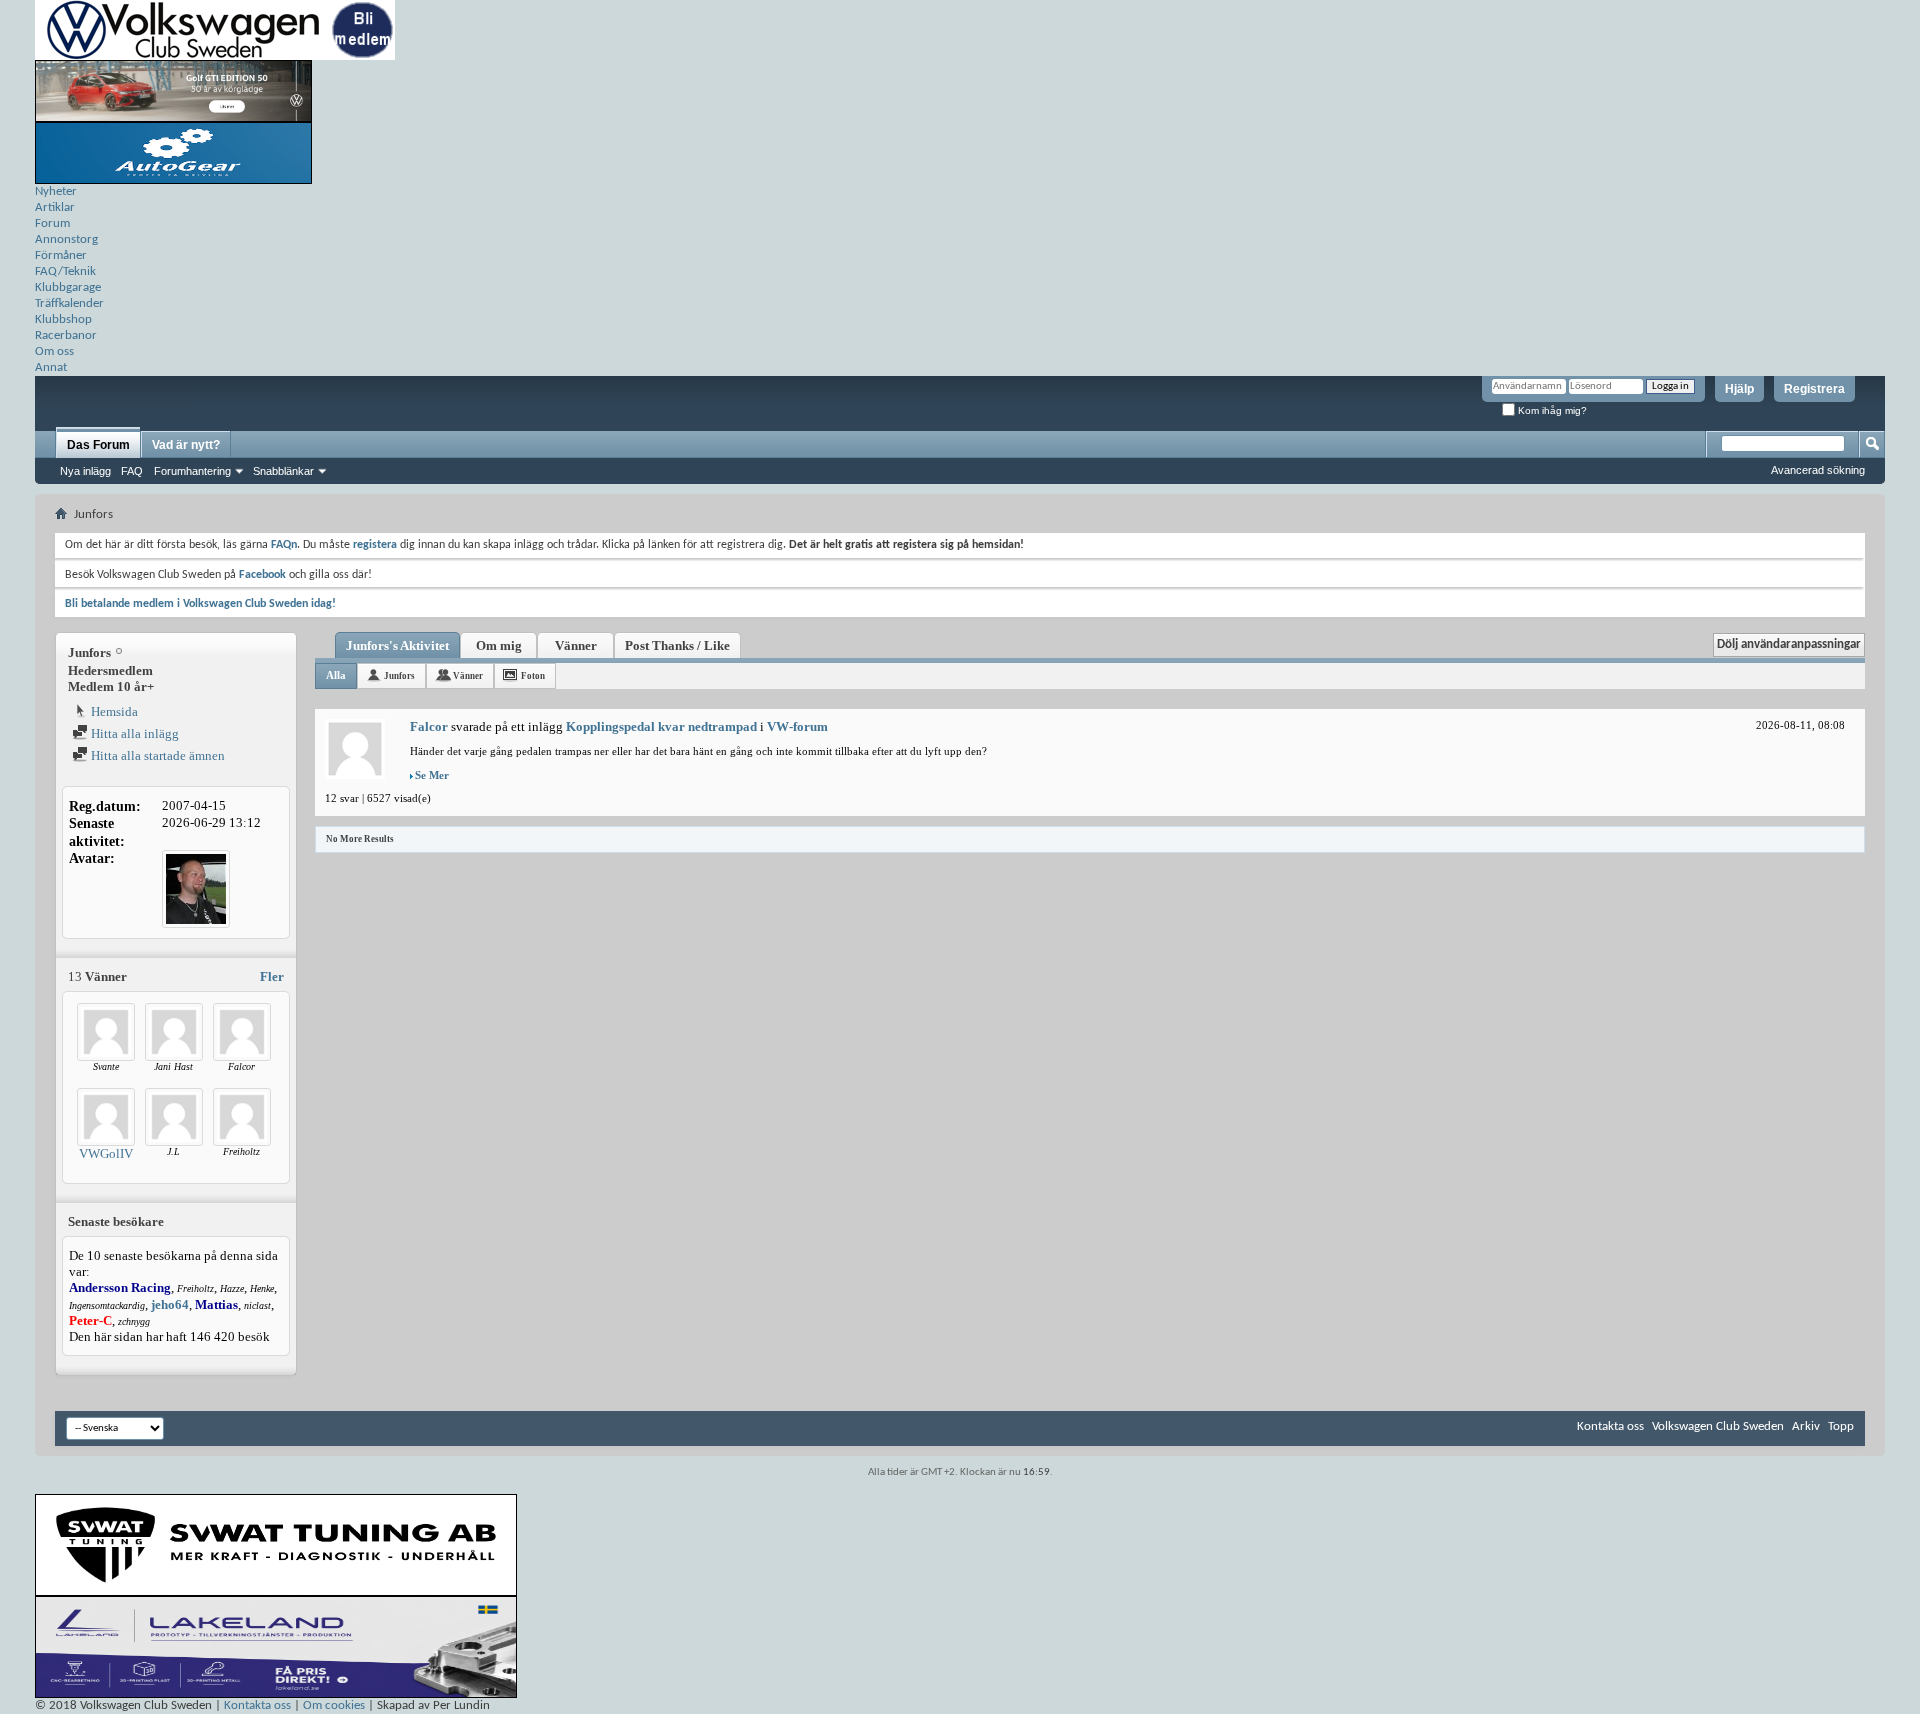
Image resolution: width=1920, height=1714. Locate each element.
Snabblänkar (283, 471)
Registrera (1814, 389)
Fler (272, 976)
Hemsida (113, 711)
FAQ (132, 471)
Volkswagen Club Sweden (1718, 1426)
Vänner (576, 645)
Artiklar (55, 207)
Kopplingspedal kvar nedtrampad (661, 726)
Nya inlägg (85, 471)
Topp (1841, 1426)
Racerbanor (66, 335)
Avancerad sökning (1818, 470)
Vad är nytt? (186, 445)
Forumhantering (192, 471)
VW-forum (797, 726)
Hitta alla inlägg (133, 733)
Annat (51, 367)
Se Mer (432, 775)
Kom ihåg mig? (1551, 410)
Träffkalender (69, 303)
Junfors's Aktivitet (397, 645)
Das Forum (98, 445)
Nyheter (56, 191)
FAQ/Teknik (65, 271)
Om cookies (334, 1705)
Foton (533, 676)
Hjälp (1739, 389)
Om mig (499, 645)
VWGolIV (106, 1153)
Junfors (399, 676)
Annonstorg (66, 239)
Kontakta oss (1610, 1426)
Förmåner (61, 255)
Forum (52, 223)
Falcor (429, 726)
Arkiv (1806, 1426)
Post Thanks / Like (677, 645)
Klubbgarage (68, 287)
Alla (336, 675)
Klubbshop (63, 319)
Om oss (54, 351)
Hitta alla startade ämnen (156, 755)
